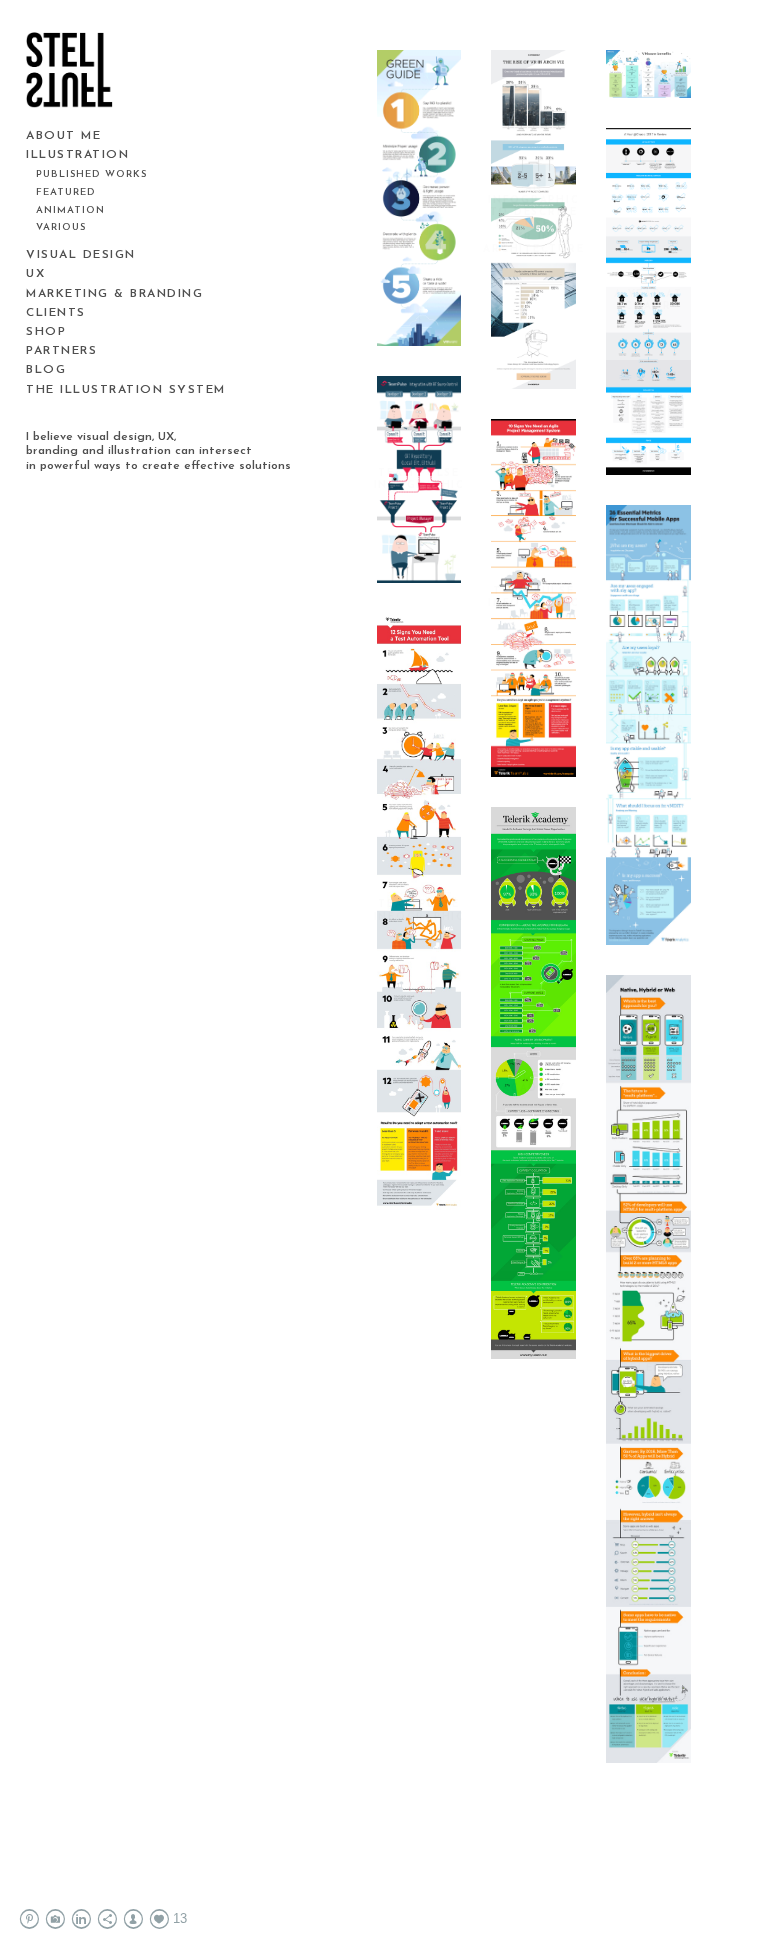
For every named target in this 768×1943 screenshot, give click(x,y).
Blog (46, 370)
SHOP (46, 332)
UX (35, 274)
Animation (70, 210)
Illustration (77, 155)
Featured (66, 192)
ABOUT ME (63, 136)
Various (61, 227)
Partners (61, 351)
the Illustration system (126, 390)
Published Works (91, 174)
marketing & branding (114, 294)
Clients (56, 313)
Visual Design (81, 255)
